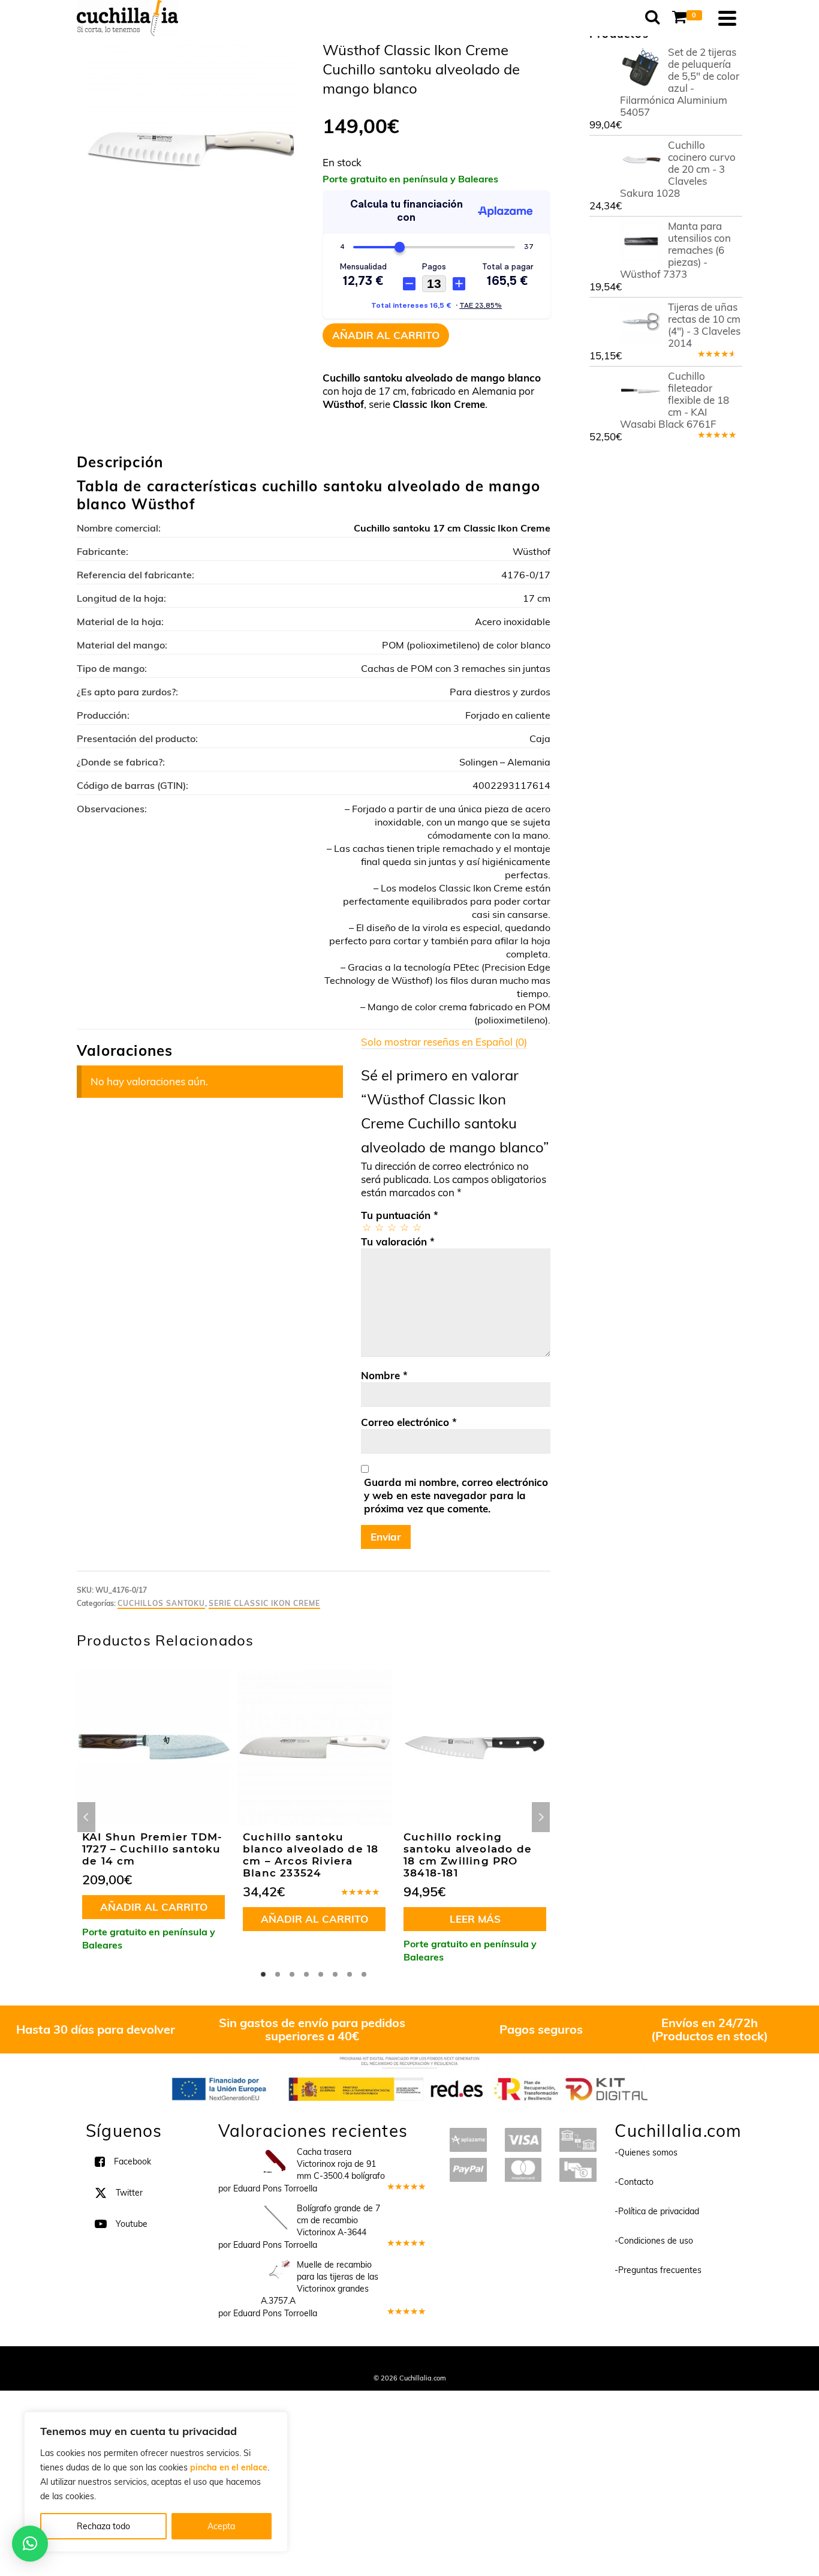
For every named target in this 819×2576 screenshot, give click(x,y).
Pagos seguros (541, 2029)
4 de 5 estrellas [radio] (404, 1227)
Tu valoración (398, 1242)
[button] (30, 2544)
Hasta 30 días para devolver (96, 2029)
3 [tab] (292, 1974)
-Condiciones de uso (654, 2241)
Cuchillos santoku (161, 1603)
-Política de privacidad (657, 2211)
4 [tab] (306, 1974)
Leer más (475, 1919)
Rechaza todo (103, 2526)
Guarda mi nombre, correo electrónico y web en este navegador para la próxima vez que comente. (456, 1495)
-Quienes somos (646, 2152)
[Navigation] (727, 18)
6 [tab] (335, 1974)
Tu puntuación (400, 1215)
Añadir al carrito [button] (154, 1907)
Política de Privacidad (488, 2362)
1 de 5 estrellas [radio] (366, 1227)
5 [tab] (321, 1974)
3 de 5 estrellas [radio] (391, 1227)
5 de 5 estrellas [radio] (416, 1227)
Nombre (384, 1375)
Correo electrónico (409, 1422)
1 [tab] (263, 1974)
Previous (86, 1817)
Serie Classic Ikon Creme (264, 1603)
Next (541, 1817)
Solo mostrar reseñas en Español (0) (444, 1042)
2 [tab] (278, 1974)
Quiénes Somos (321, 2362)
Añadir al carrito (386, 335)
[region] (156, 2482)
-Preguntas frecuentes (658, 2270)
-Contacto (634, 2182)
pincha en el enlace (229, 2467)
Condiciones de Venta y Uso (399, 2362)
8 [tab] (364, 1974)
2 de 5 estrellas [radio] (379, 1227)
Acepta (221, 2526)
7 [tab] (350, 1974)
